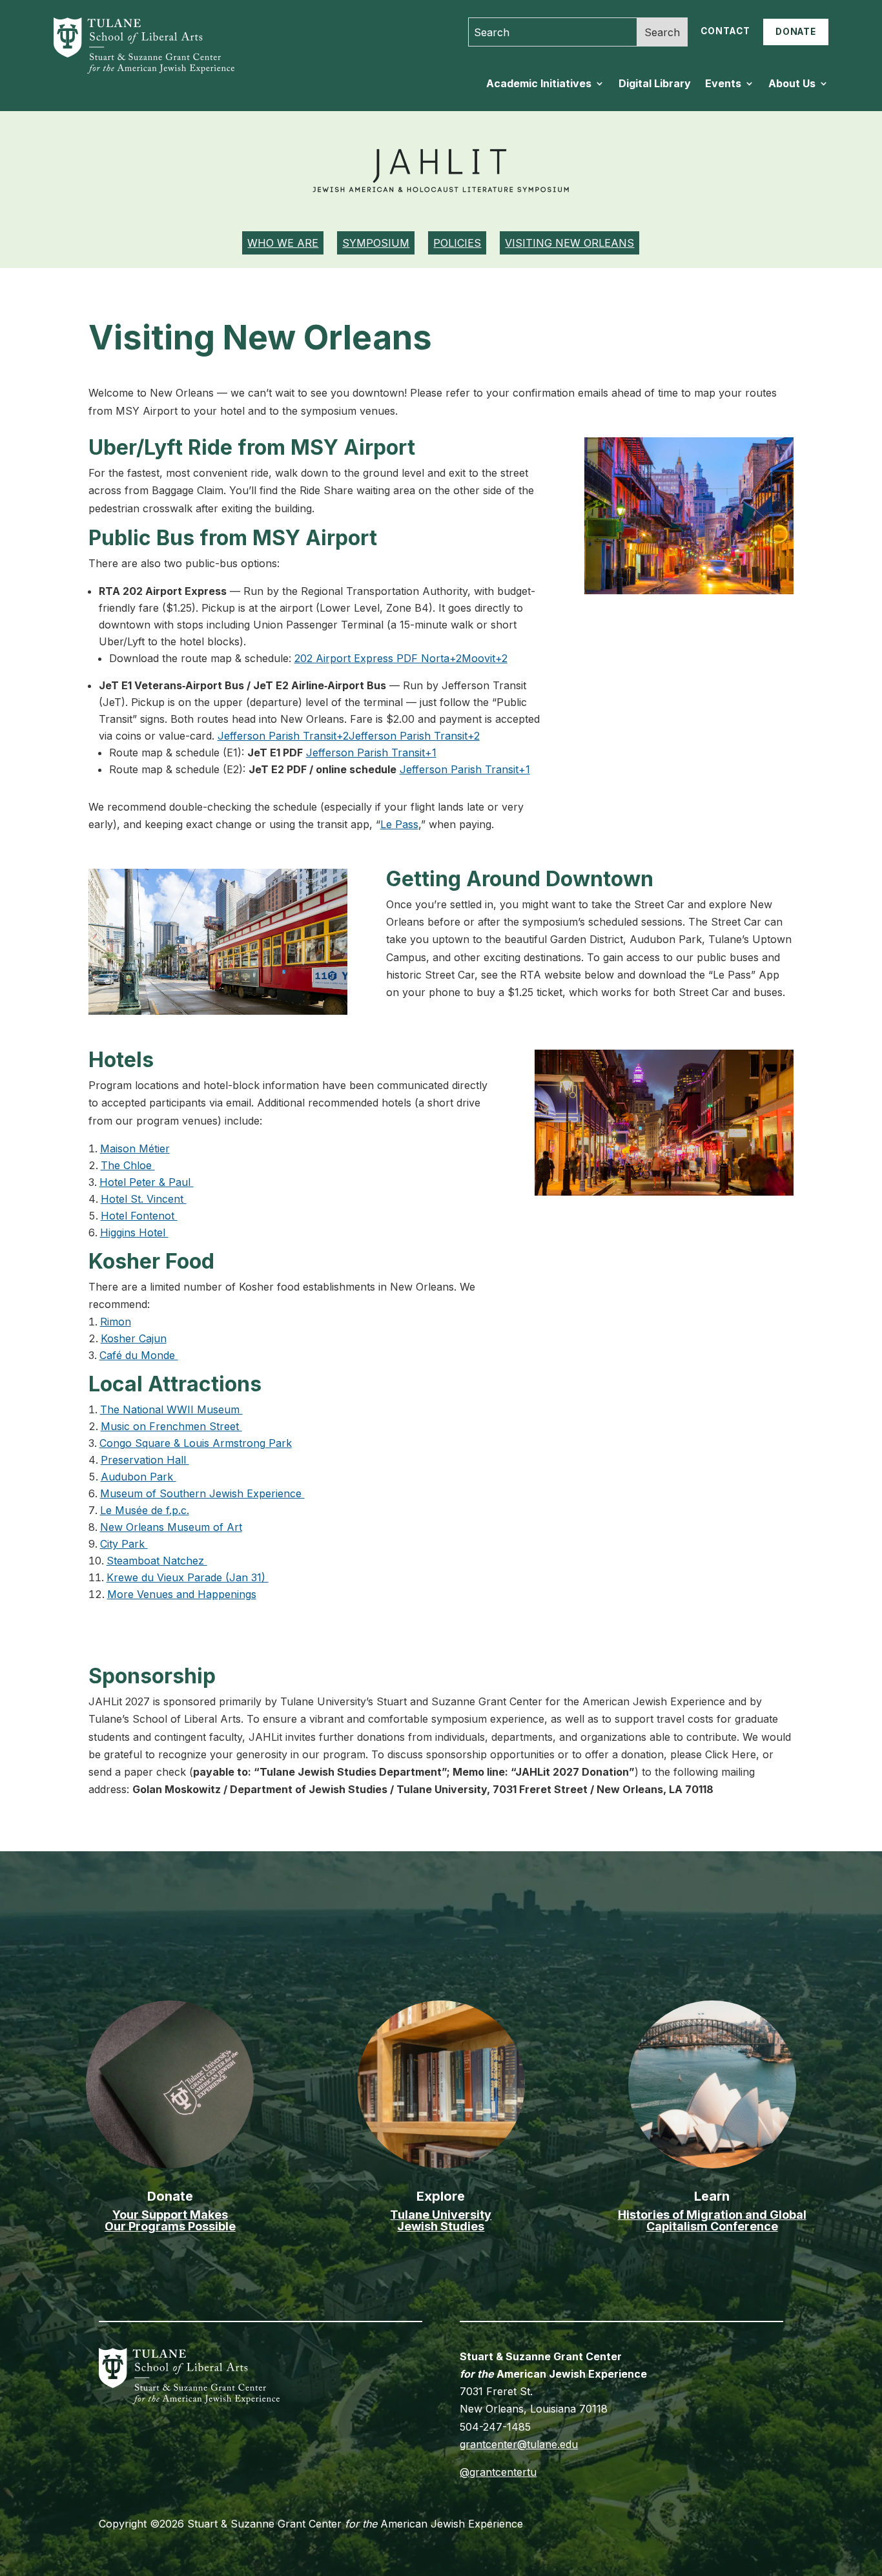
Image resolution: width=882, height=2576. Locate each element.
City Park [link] (124, 1544)
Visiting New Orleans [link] (569, 243)
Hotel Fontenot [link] (139, 1216)
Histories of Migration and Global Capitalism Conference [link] (712, 2220)
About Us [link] (792, 84)
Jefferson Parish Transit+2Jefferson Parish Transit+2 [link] (349, 736)
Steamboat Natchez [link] (157, 1561)
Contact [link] (725, 31)
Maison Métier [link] (135, 1148)
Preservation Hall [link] (145, 1460)
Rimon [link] (116, 1322)
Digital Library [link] (655, 84)
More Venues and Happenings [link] (182, 1594)
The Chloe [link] (128, 1165)
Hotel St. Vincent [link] (144, 1199)
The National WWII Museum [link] (171, 1409)
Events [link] (723, 84)
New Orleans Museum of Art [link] (171, 1527)
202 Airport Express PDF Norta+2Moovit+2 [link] (401, 658)
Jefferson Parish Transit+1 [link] (371, 753)
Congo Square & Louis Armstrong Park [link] (196, 1443)
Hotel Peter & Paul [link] (147, 1182)
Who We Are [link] (283, 243)
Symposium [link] (376, 243)
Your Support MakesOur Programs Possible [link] (170, 2220)
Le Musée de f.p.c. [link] (145, 1510)
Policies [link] (457, 243)
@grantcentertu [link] (498, 2472)
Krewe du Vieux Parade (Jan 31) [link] (188, 1577)
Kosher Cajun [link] (134, 1338)
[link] (135, 70)
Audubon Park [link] (138, 1477)
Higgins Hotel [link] (134, 1232)
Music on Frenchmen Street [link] (171, 1426)
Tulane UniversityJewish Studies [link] (441, 2220)
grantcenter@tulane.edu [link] (519, 2444)
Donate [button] (796, 32)
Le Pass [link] (399, 824)
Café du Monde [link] (139, 1355)
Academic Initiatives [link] (539, 84)
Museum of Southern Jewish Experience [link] (202, 1493)
